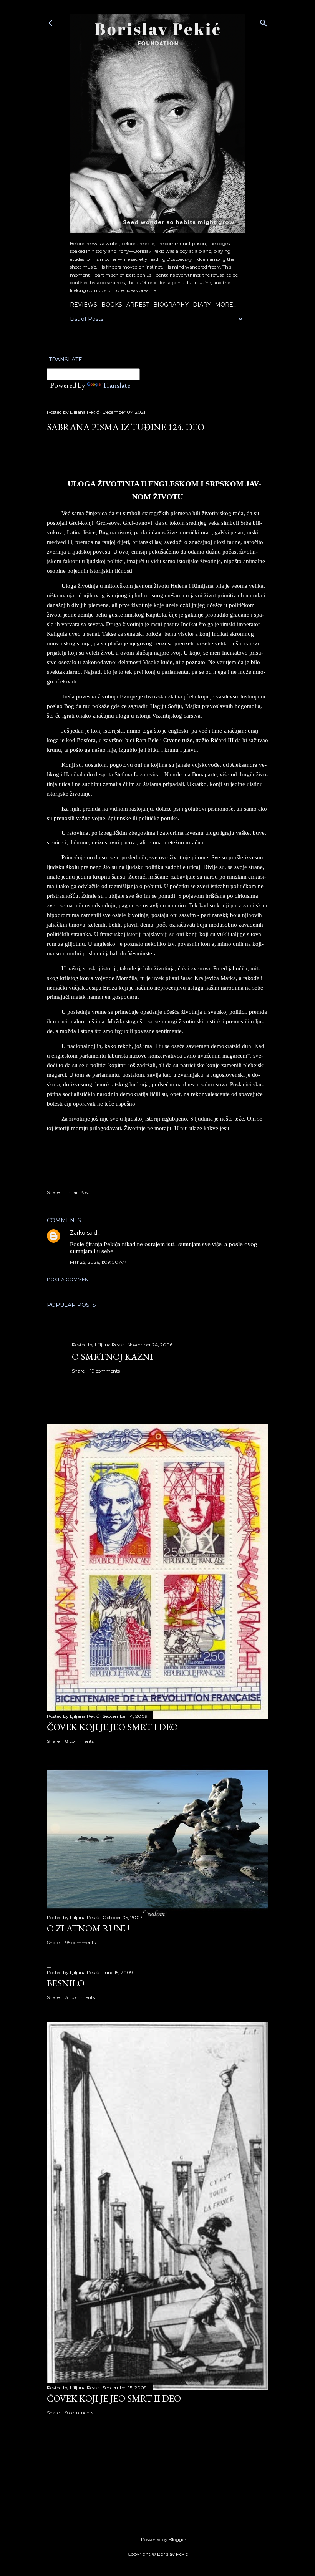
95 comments (80, 1942)
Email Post (77, 1192)
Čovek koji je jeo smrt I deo (112, 1727)
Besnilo (66, 1983)
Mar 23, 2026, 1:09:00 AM (98, 1262)
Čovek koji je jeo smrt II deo (114, 2398)
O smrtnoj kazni (112, 1357)
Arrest (138, 305)
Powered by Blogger (164, 2539)
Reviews (84, 305)
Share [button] (53, 1192)
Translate (116, 385)
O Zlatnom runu (88, 1928)
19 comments (105, 1371)
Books (112, 305)
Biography (171, 305)
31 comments (80, 1997)
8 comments (80, 1741)
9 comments (79, 2413)
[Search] (264, 21)
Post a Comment (69, 1279)
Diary (202, 305)
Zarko (78, 1233)
